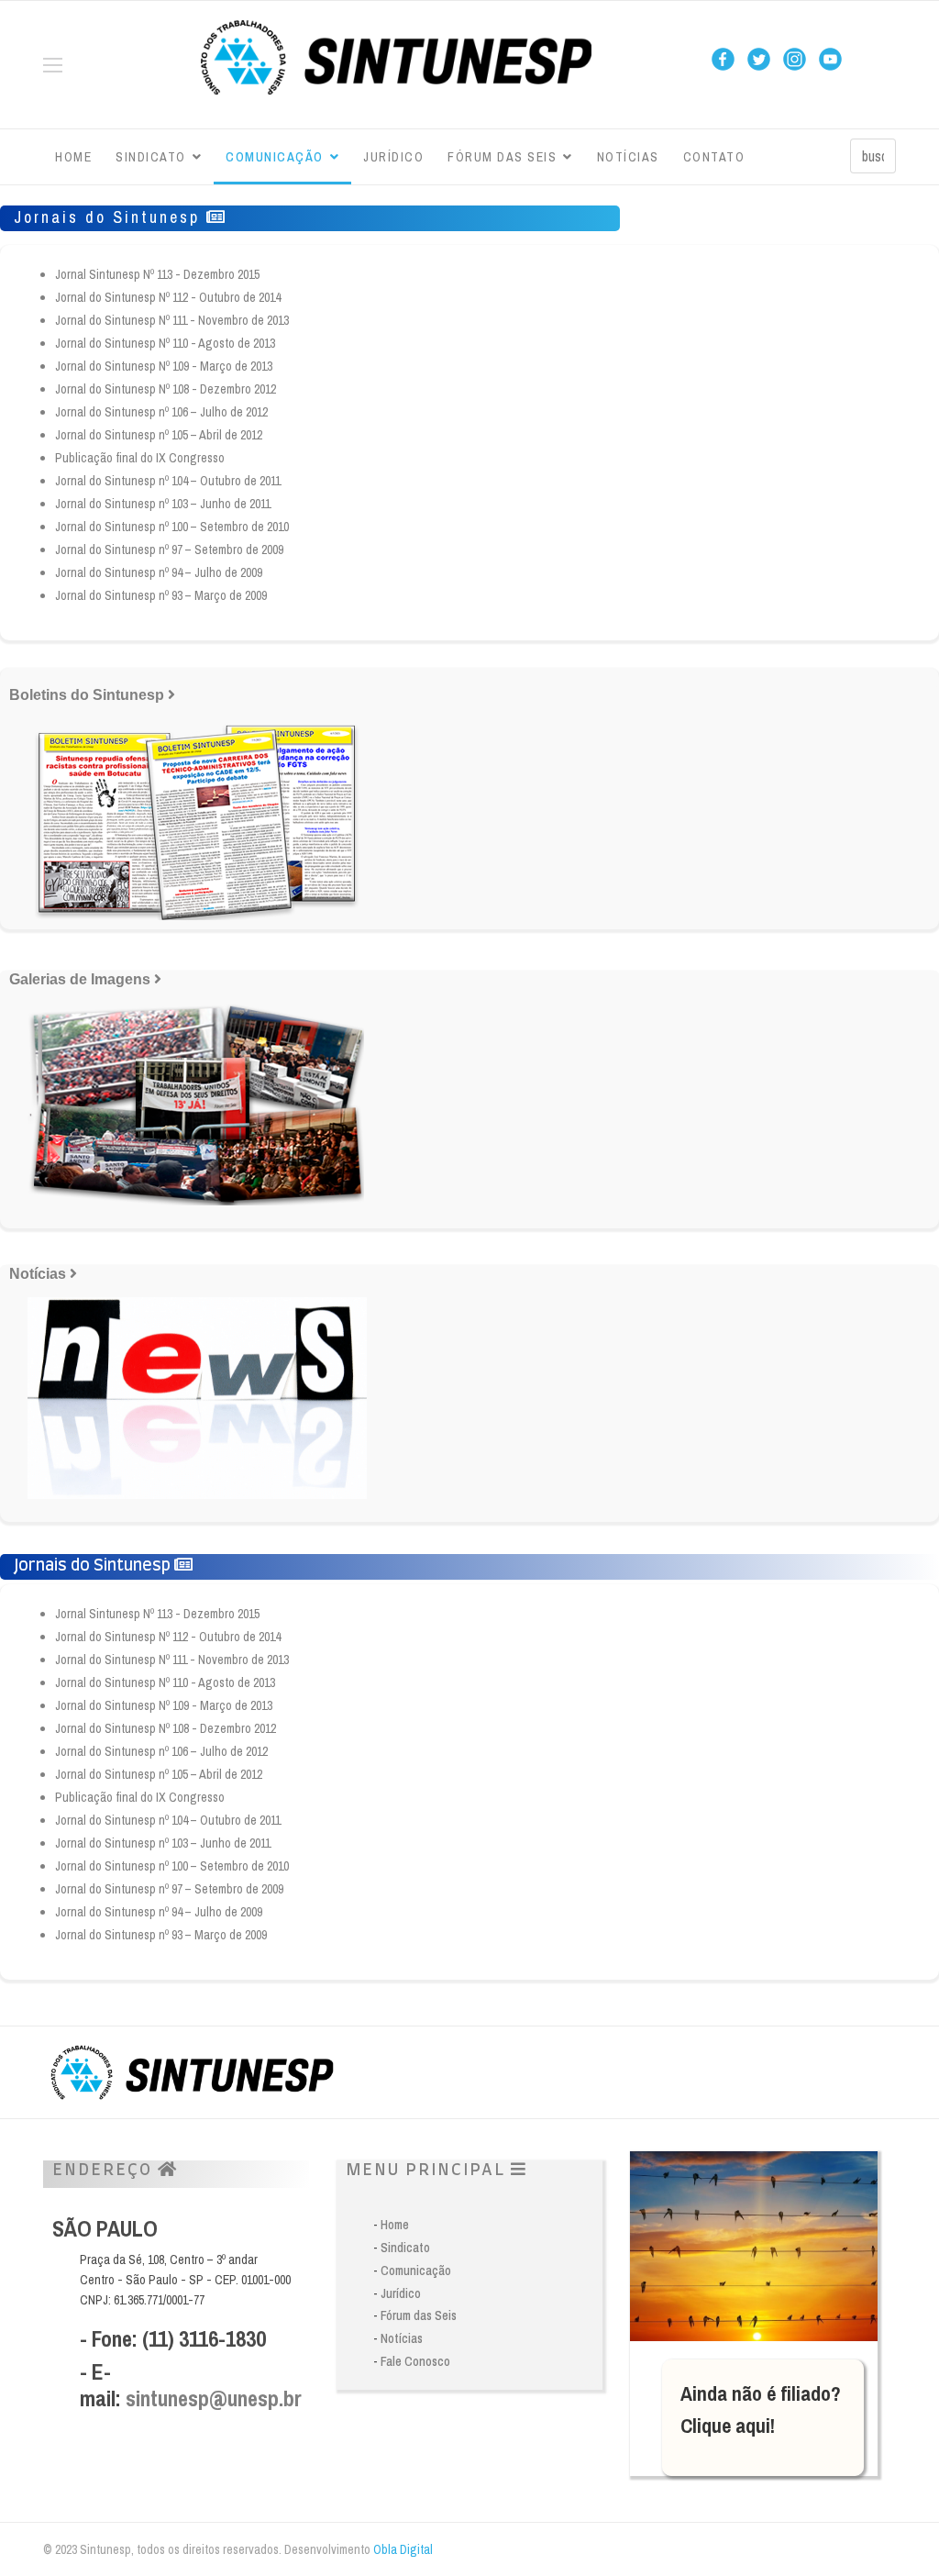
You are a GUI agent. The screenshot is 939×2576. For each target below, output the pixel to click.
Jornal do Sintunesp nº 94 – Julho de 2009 (159, 572)
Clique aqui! (728, 2426)
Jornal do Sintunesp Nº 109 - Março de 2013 (164, 366)
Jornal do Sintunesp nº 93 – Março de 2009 (161, 595)
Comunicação (275, 157)
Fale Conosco (415, 2361)
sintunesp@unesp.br (214, 2398)
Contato (714, 157)
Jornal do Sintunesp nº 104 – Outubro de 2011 (168, 481)
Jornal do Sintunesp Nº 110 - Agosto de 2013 (165, 343)
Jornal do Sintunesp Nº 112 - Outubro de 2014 (168, 297)
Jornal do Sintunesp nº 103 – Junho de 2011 (163, 504)
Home (73, 157)
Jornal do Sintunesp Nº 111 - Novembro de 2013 (172, 320)
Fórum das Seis (502, 157)
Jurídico (393, 157)
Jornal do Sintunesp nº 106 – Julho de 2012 (161, 412)
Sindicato (151, 157)
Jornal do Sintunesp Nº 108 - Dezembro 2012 (166, 389)
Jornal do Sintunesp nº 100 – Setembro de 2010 (172, 527)
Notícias (628, 157)
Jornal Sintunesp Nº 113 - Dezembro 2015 (157, 274)
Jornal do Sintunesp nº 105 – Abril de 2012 (159, 435)
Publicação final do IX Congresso (140, 458)
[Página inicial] (396, 60)
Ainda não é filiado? (761, 2393)
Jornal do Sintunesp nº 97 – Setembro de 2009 (169, 550)
